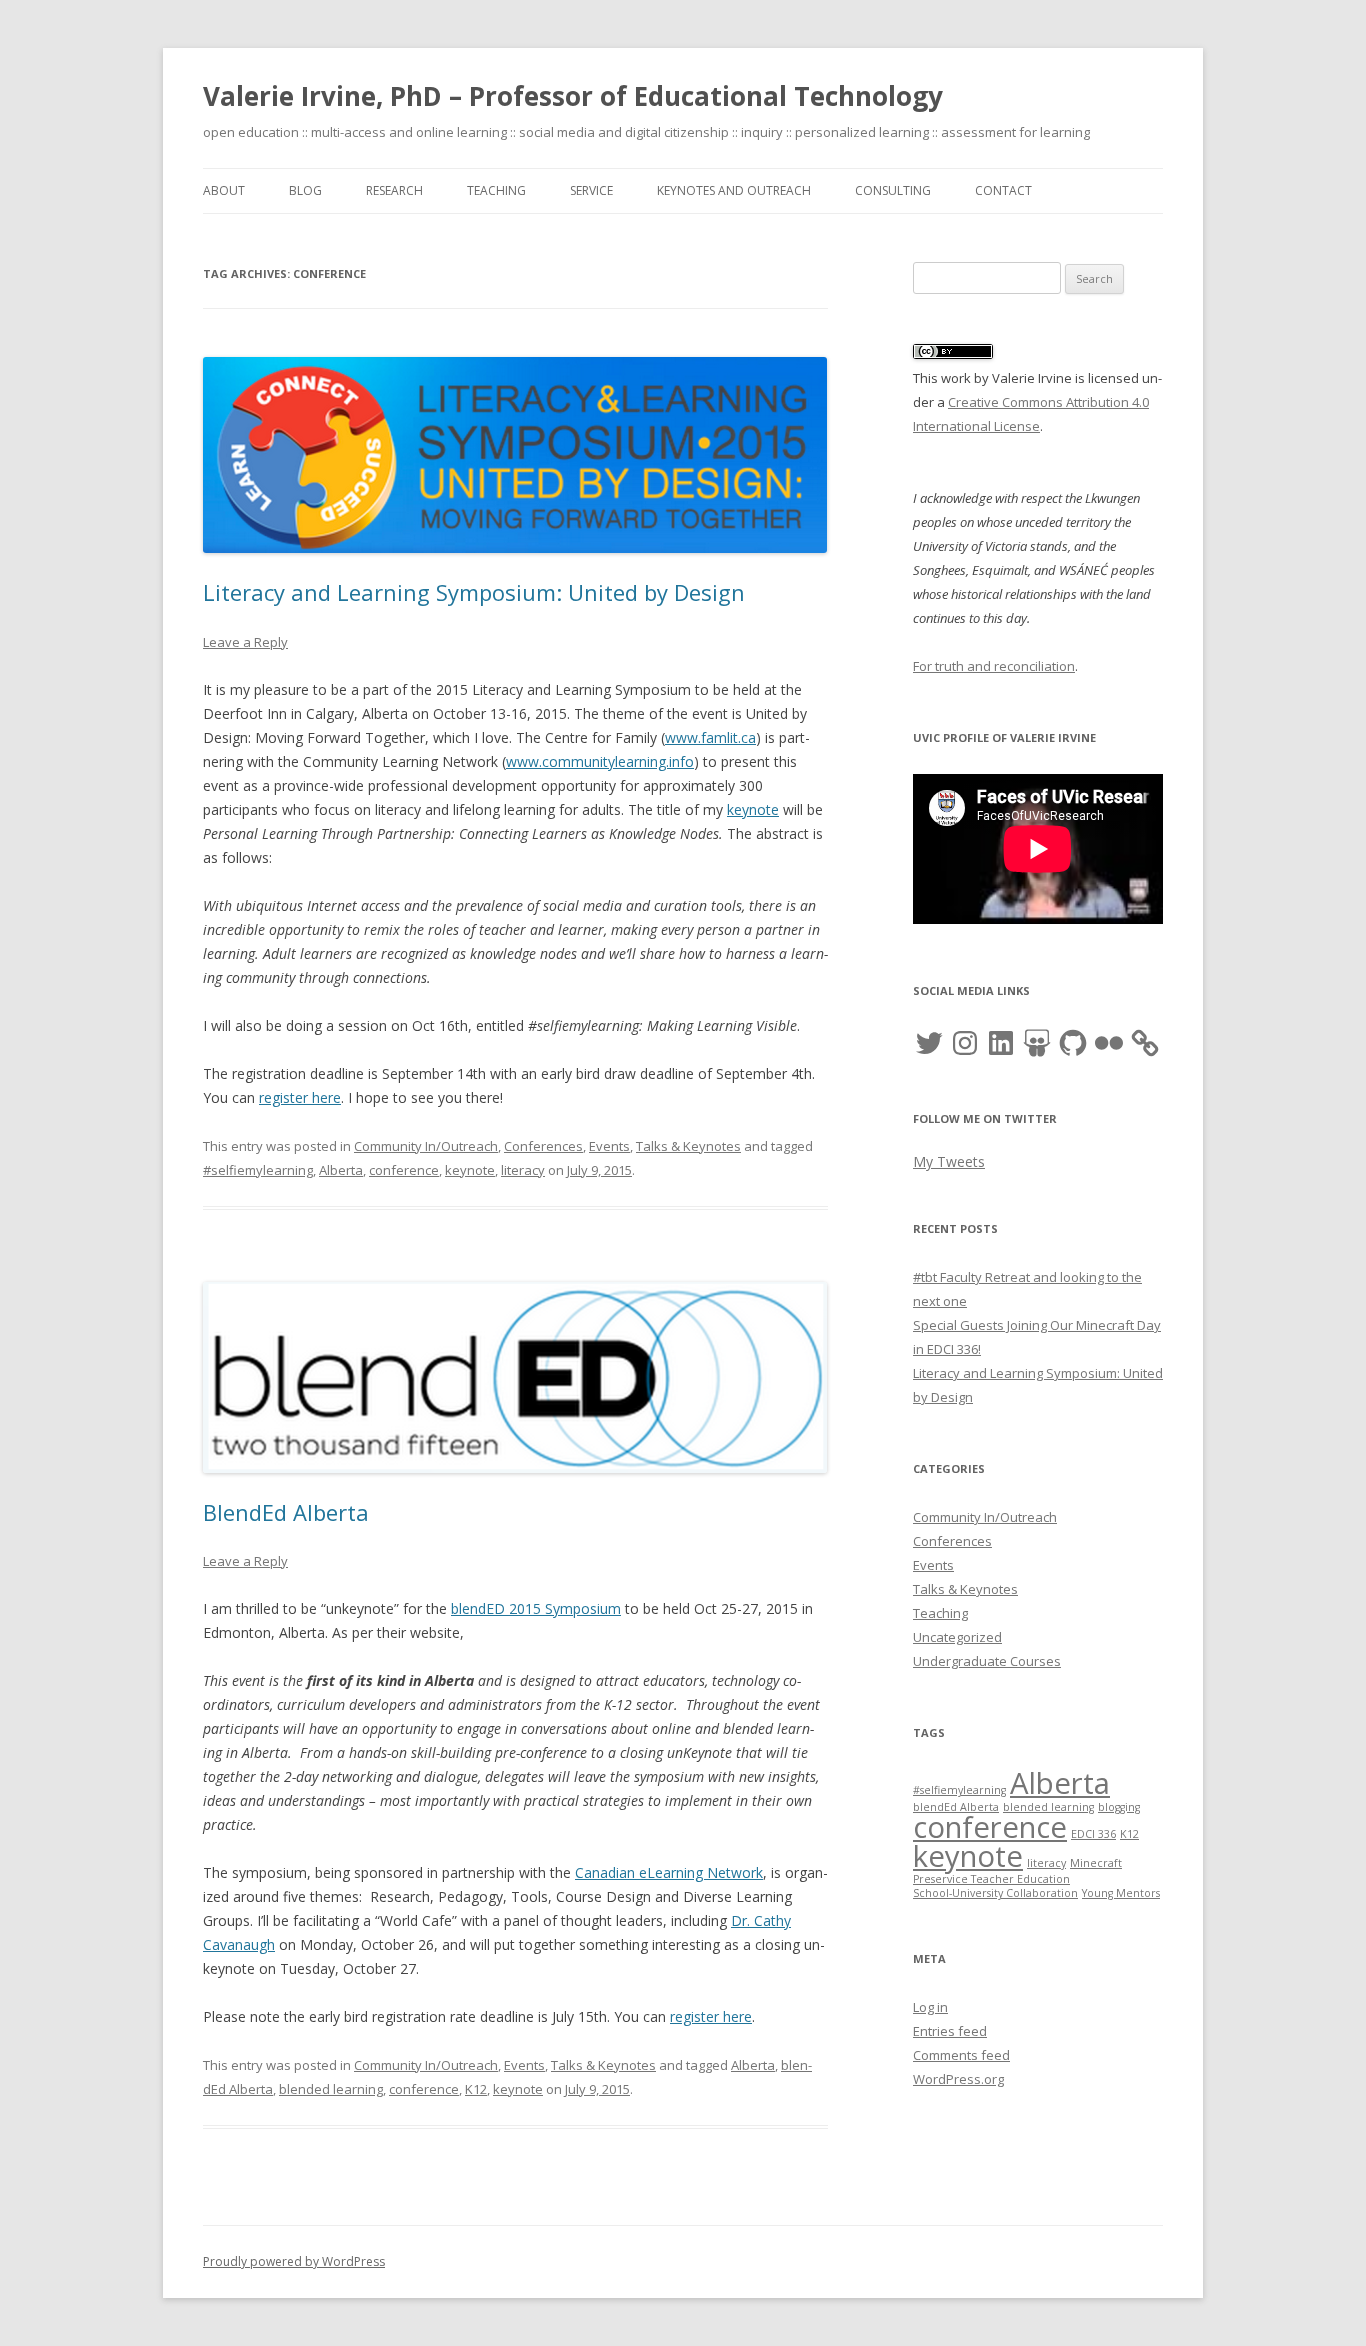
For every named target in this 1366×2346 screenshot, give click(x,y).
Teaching (496, 190)
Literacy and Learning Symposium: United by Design (474, 592)
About (224, 190)
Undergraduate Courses (987, 1661)
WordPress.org (958, 2079)
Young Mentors (1121, 1893)
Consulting (893, 190)
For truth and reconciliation (994, 666)
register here (300, 1097)
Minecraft (1096, 1863)
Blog (305, 190)
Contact (1003, 190)
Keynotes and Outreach (734, 190)
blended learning (331, 2089)
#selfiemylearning (258, 1170)
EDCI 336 (1093, 1834)
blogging (1119, 1807)
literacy (523, 1170)
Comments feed (961, 2055)
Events (609, 1146)
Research (394, 190)
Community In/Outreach (426, 1146)
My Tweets (949, 1161)
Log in (930, 2007)
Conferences (543, 1146)
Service (591, 190)
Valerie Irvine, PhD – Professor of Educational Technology (573, 96)
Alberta (341, 1170)
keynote (753, 809)
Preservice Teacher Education (991, 1879)
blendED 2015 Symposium (536, 1608)
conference (404, 1170)
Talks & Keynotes (688, 1146)
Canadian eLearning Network (669, 1872)
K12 (476, 2089)
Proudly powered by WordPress (294, 2261)
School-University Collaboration (995, 1893)
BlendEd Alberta (286, 1512)
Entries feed (950, 2031)
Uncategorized (957, 1637)
